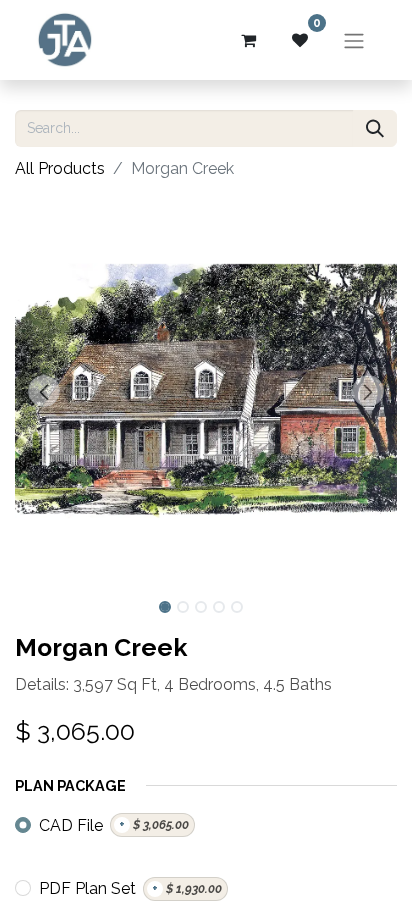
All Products (60, 168)
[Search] (375, 128)
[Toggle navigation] (354, 40)
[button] (43, 391)
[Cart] (248, 40)
